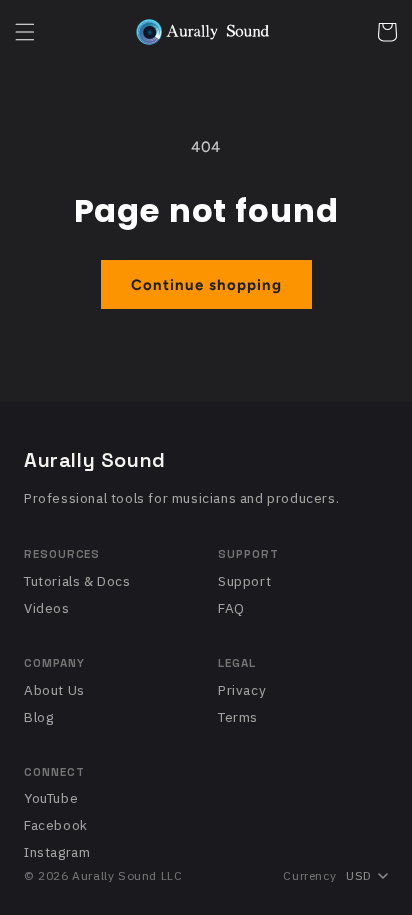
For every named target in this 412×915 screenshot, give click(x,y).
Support (244, 581)
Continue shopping (206, 285)
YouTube (51, 798)
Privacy (242, 690)
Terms (238, 717)
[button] (25, 32)
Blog (38, 717)
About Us (54, 690)
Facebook (56, 825)
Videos (47, 608)
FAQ (231, 608)
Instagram (57, 852)
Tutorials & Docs (77, 581)
